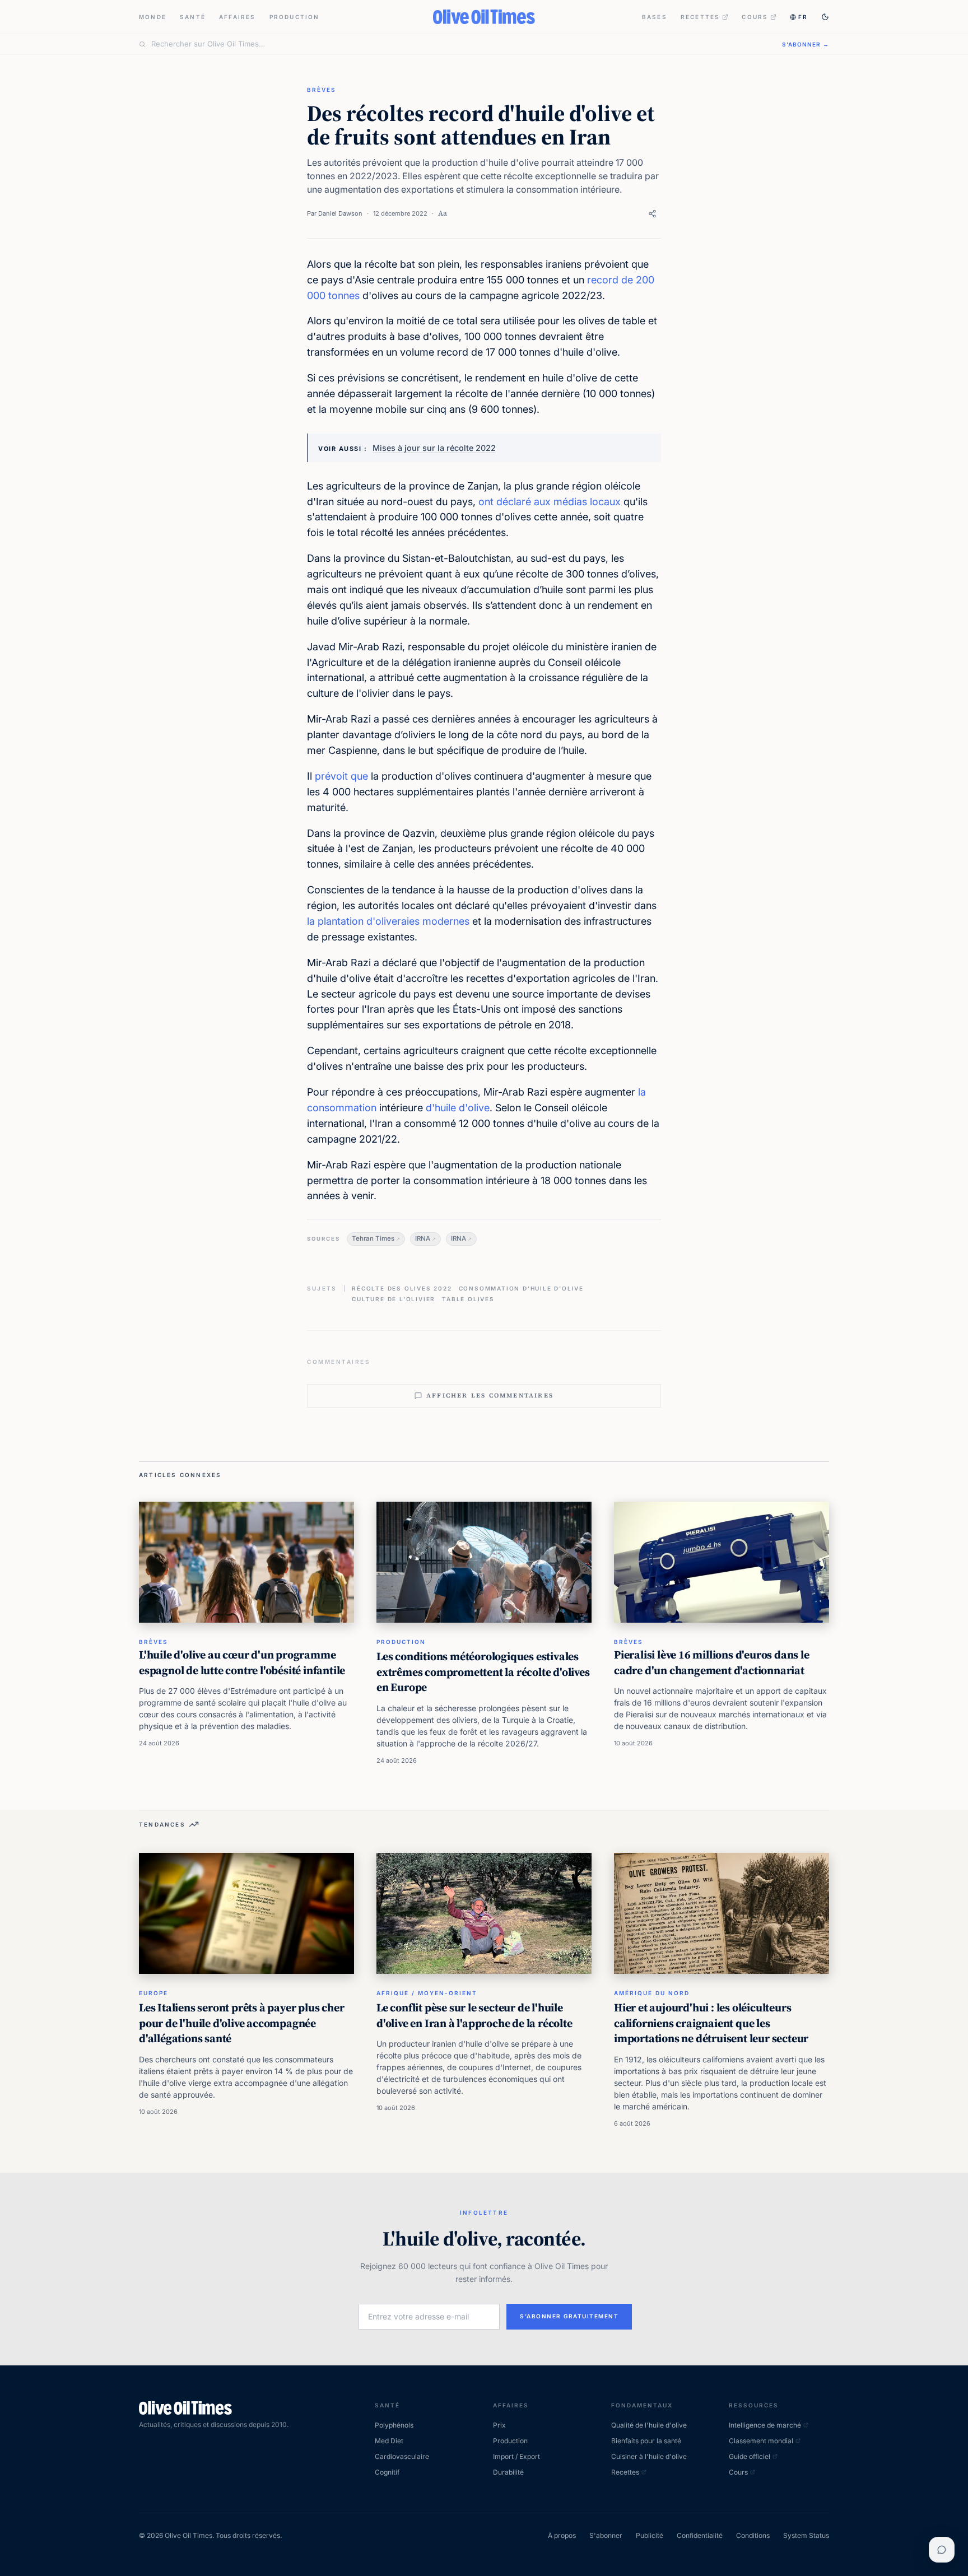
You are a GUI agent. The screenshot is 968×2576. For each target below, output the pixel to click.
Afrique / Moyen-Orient (427, 1993)
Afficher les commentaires (490, 1396)
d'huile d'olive (458, 1108)
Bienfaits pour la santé (646, 2441)
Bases (655, 17)
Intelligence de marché (765, 2425)
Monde (153, 17)
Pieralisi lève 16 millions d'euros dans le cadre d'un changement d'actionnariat (712, 1662)
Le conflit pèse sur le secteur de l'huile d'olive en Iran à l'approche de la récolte (474, 2015)
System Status (806, 2535)
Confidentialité (700, 2535)
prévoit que (341, 776)
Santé (193, 17)
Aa (443, 213)
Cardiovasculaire (402, 2456)
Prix (499, 2425)
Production (295, 17)
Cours (755, 17)
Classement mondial (761, 2441)
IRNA (423, 1238)
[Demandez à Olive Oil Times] (942, 2550)
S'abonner (606, 2535)
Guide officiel (750, 2456)
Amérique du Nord (652, 1993)
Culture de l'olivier (394, 1299)
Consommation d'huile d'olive (521, 1288)
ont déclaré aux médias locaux (550, 502)
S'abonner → (806, 44)
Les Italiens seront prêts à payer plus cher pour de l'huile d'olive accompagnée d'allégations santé (241, 2023)
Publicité (650, 2535)
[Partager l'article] (652, 214)
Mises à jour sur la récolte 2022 (434, 448)
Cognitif (387, 2472)
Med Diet (389, 2441)
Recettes (701, 17)
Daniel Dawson (340, 213)
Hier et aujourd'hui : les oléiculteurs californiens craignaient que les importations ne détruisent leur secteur (711, 2023)
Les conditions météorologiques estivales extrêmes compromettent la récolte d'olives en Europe (483, 1672)
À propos (562, 2535)
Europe (153, 1993)
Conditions (753, 2535)
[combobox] (460, 44)
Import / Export (516, 2456)
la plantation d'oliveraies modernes (388, 921)
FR (803, 17)
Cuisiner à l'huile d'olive (649, 2456)
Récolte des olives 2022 (402, 1288)
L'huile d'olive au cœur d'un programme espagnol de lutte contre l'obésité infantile (242, 1662)
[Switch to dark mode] (825, 17)
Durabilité (508, 2472)
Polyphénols (394, 2425)
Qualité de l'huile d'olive (649, 2425)
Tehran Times (373, 1238)
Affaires (238, 17)
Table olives (468, 1299)
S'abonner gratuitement (569, 2316)
